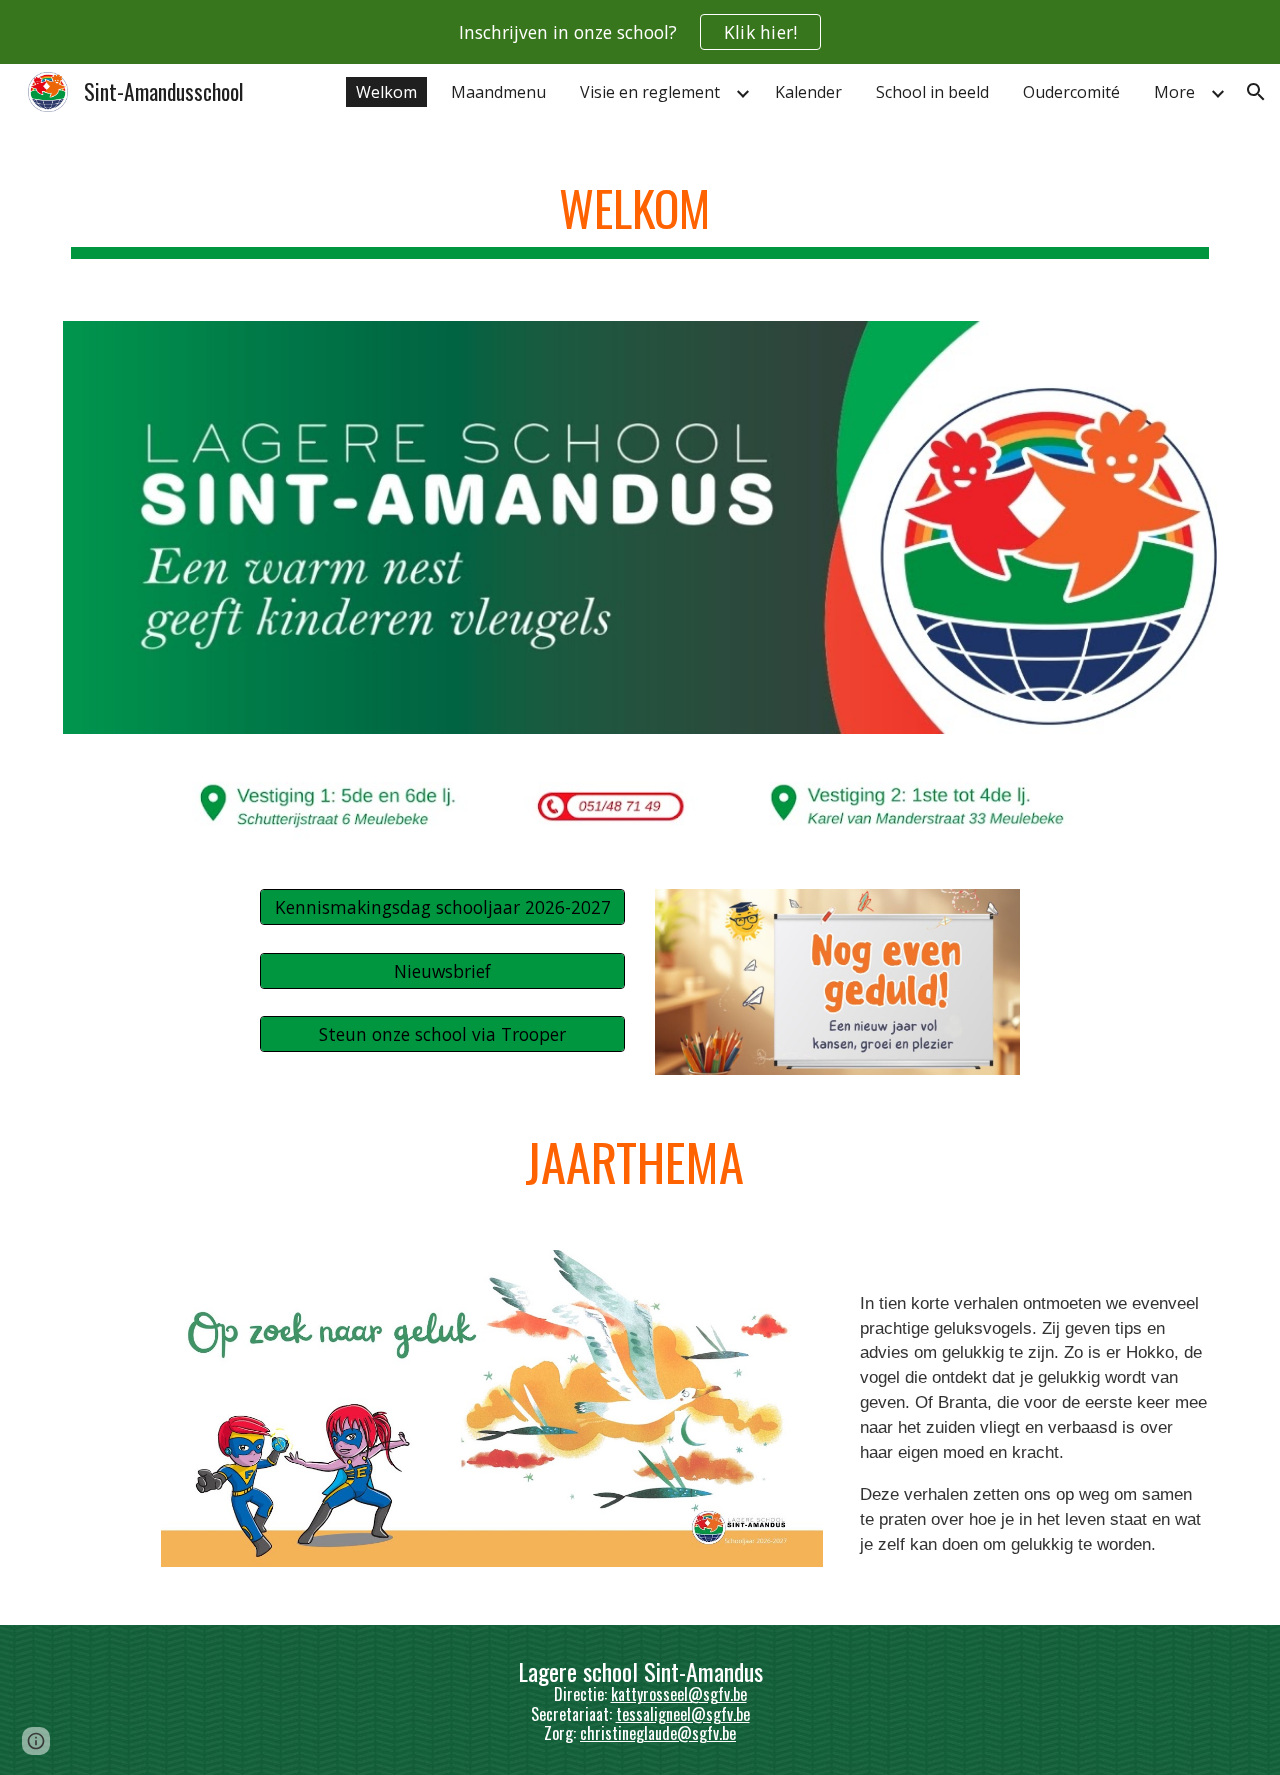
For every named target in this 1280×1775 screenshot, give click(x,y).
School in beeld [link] (932, 92)
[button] (1256, 92)
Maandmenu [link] (498, 92)
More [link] (1174, 92)
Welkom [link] (386, 92)
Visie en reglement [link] (650, 92)
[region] (640, 32)
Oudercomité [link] (1071, 92)
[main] (640, 210)
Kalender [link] (808, 92)
